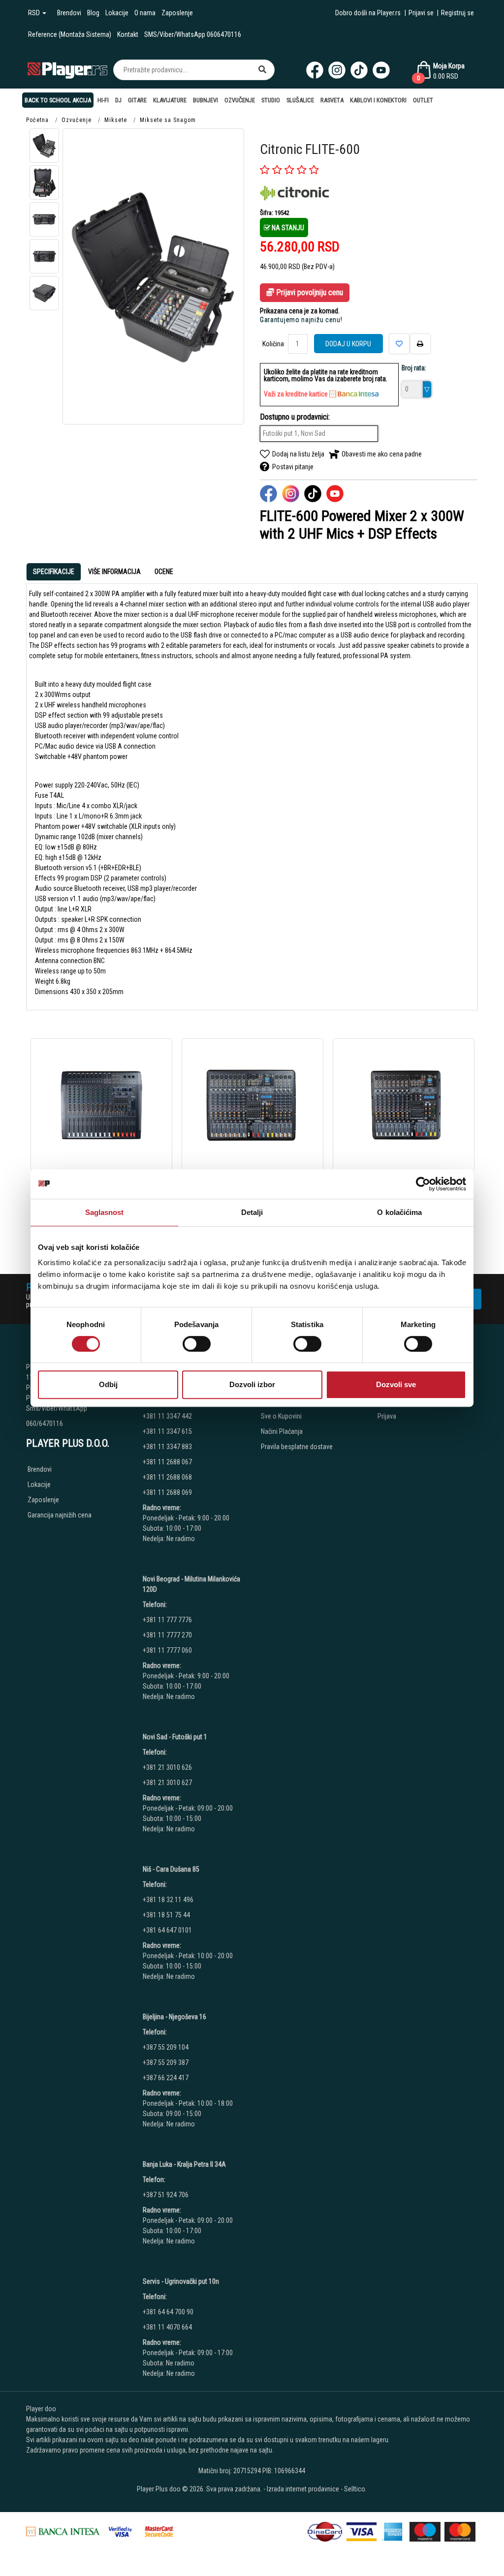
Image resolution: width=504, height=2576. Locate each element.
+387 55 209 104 (166, 2047)
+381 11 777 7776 (168, 1620)
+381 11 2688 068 (167, 1477)
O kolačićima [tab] (399, 1212)
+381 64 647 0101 (167, 1930)
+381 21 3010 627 (167, 1783)
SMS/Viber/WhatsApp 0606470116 (193, 34)
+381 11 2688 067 (167, 1462)
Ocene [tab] (164, 572)
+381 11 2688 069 (167, 1492)
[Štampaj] (420, 344)
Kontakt (128, 34)
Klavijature (170, 100)
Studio (271, 100)
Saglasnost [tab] (105, 1212)
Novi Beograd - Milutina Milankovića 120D (191, 1584)
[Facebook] (315, 70)
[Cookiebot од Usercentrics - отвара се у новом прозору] (423, 1184)
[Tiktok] (359, 70)
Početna (37, 120)
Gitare (137, 100)
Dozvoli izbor (252, 1384)
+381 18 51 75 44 (166, 1915)
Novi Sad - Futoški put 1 (175, 1737)
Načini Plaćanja (282, 1431)
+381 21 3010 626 (167, 1767)
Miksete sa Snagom (168, 120)
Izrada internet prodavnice (303, 2489)
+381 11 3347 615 (167, 1431)
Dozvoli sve (396, 1384)
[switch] (197, 1344)
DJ (118, 100)
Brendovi (69, 13)
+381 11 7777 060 (168, 1650)
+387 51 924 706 (166, 2195)
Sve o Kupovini (281, 1416)
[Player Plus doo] (68, 70)
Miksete (116, 120)
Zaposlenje (177, 13)
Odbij (108, 1384)
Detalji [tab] (252, 1212)
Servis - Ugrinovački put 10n (181, 2281)
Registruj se (457, 13)
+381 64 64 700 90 (168, 2312)
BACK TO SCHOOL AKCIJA (58, 100)
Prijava (387, 1416)
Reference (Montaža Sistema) (70, 34)
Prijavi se (421, 13)
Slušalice (300, 100)
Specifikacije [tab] (54, 572)
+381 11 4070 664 (167, 2327)
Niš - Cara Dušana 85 (171, 1869)
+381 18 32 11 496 (168, 1900)
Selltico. (355, 2489)
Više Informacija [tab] (114, 572)
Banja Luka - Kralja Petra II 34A (184, 2164)
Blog (93, 13)
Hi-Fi (103, 100)
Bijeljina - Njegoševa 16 (174, 2017)
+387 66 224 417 (166, 2078)
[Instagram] (337, 70)
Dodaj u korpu (348, 344)
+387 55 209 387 (166, 2062)
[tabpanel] (252, 793)
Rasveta (332, 100)
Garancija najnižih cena (60, 1515)
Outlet (423, 100)
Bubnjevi (205, 100)
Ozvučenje (240, 100)
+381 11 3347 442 (167, 1416)
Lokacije (117, 13)
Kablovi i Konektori (378, 100)
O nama (145, 13)
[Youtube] (381, 70)
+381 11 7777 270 (168, 1635)
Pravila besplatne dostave (297, 1447)
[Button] (262, 70)
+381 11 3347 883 (167, 1447)
